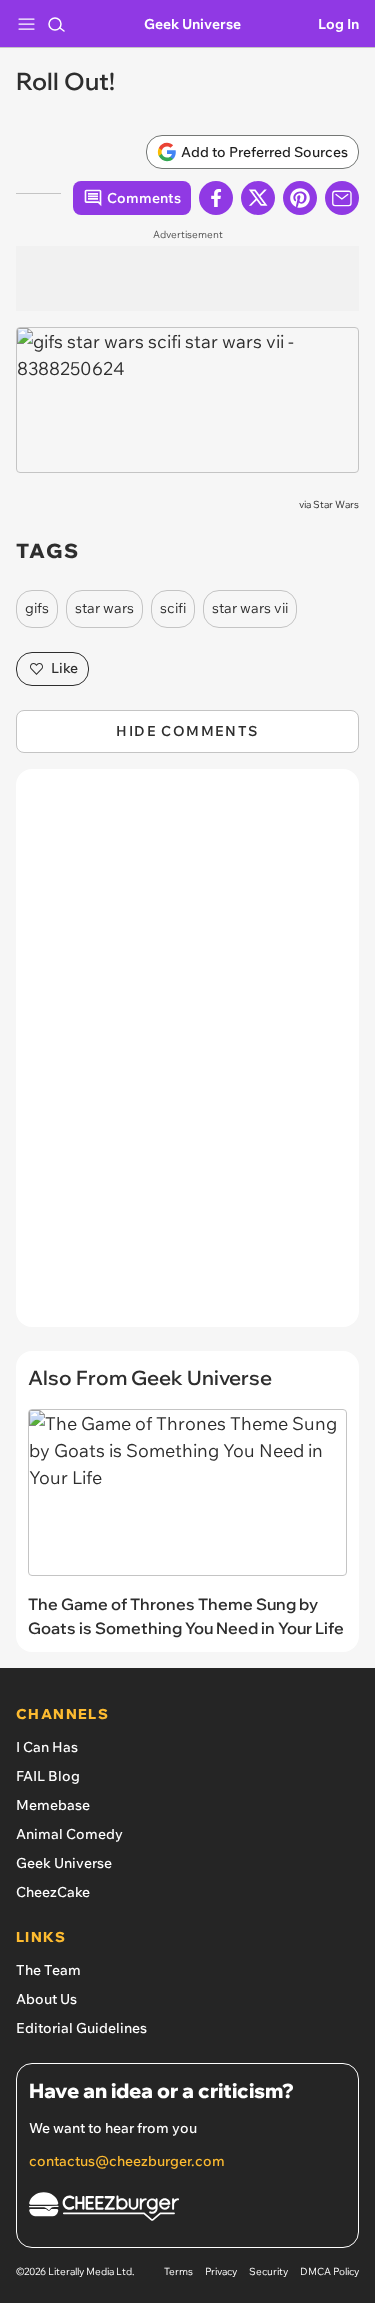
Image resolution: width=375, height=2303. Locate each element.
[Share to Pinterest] (300, 198)
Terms (178, 2271)
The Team (48, 1970)
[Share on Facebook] (216, 198)
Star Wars (336, 504)
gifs (37, 608)
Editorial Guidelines (81, 2028)
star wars (104, 608)
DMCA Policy (329, 2271)
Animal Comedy (69, 1834)
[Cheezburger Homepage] (187, 2209)
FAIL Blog (48, 1776)
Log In (338, 24)
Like (64, 668)
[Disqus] (187, 1058)
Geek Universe (192, 24)
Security (268, 2271)
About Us (46, 1999)
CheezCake (53, 1892)
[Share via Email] (342, 198)
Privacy (221, 2271)
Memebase (53, 1805)
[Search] (56, 24)
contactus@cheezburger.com (127, 2161)
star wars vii (250, 608)
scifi (173, 608)
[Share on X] (258, 198)
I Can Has (47, 1747)
